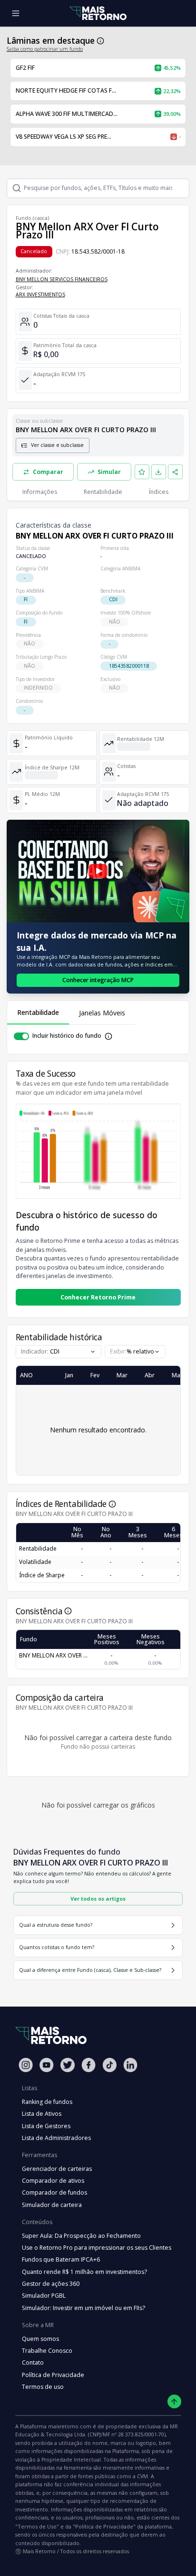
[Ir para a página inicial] (98, 14)
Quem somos (40, 2339)
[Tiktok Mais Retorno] (109, 2065)
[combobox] (135, 1352)
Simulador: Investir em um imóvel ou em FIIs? (83, 2308)
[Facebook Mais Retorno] (88, 2065)
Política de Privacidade (53, 2375)
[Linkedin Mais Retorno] (130, 2065)
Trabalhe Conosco (47, 2351)
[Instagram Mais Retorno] (26, 2065)
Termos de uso (43, 2387)
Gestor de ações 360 (51, 2284)
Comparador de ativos (53, 2181)
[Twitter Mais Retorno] (68, 2065)
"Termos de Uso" (37, 2526)
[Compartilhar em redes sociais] (176, 472)
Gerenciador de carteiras (57, 2169)
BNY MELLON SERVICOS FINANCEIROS (62, 279)
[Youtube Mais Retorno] (47, 2065)
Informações (40, 492)
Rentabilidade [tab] (38, 1012)
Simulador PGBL (44, 2296)
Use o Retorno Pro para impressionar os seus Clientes (97, 2248)
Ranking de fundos (47, 2102)
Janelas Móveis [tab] (102, 1013)
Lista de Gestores (46, 2126)
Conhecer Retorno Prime (98, 1297)
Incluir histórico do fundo (67, 1036)
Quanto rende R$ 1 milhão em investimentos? (84, 2272)
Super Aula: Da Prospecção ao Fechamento (81, 2236)
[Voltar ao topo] (174, 2401)
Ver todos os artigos (98, 1899)
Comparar (48, 472)
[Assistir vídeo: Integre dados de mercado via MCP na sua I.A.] (98, 871)
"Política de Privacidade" (104, 2526)
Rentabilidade (103, 492)
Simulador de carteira (52, 2205)
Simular (109, 472)
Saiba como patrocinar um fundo (45, 49)
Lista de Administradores (56, 2138)
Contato (33, 2363)
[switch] (21, 1036)
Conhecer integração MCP (98, 980)
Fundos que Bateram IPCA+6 (61, 2259)
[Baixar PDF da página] (159, 472)
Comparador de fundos (54, 2192)
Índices (159, 492)
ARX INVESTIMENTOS (40, 294)
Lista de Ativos (42, 2114)
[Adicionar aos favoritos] (142, 472)
